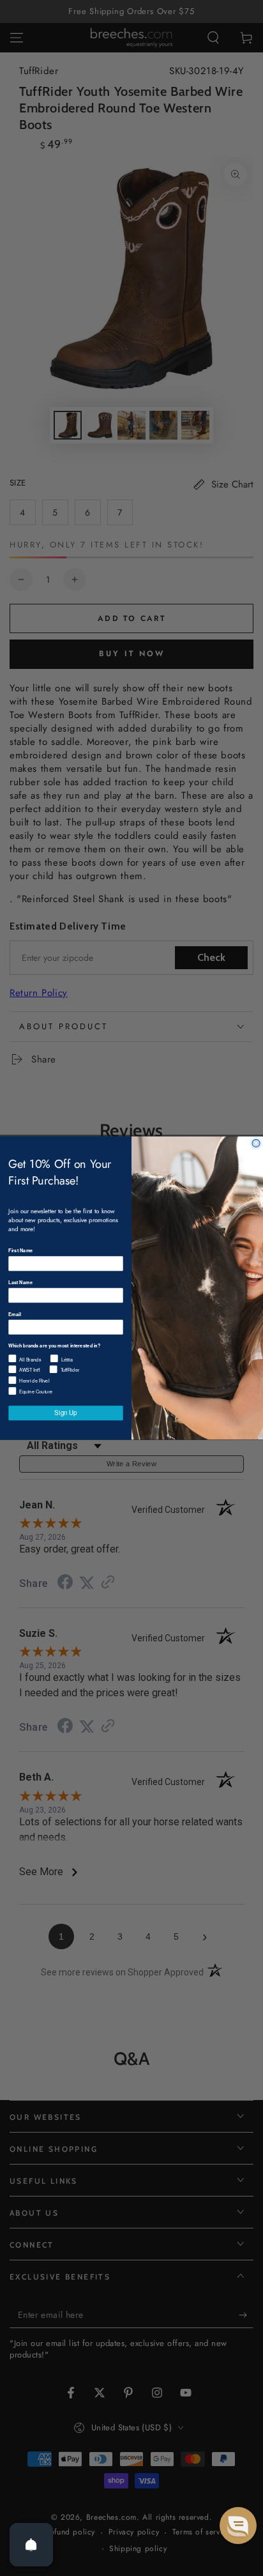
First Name (20, 1251)
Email (14, 1314)
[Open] (31, 2545)
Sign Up (65, 1413)
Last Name (20, 1282)
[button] (238, 2526)
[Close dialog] (256, 1143)
